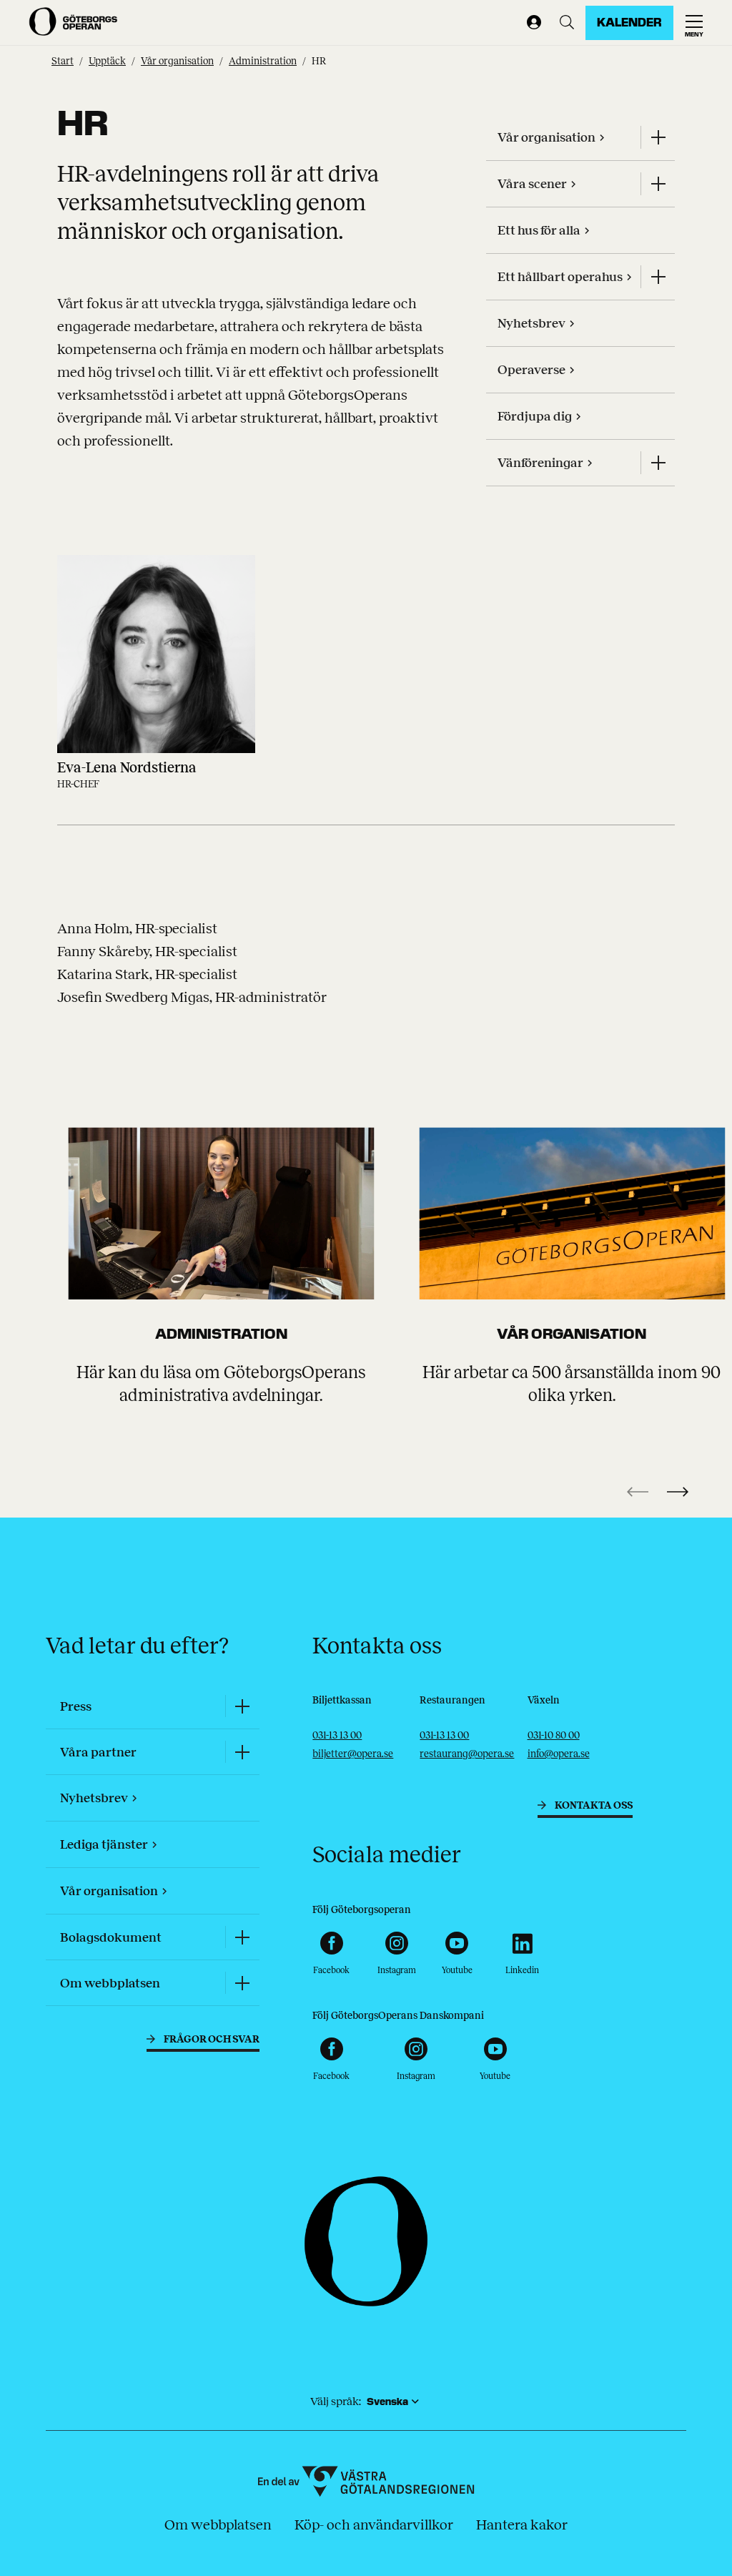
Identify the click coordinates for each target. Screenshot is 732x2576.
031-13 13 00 (337, 1735)
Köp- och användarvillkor (374, 2525)
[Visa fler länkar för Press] (242, 1706)
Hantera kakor (522, 2525)
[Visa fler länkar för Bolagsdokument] (242, 1937)
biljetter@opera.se (353, 1754)
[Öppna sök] (564, 23)
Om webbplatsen (218, 2525)
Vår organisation (177, 61)
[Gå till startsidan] (74, 21)
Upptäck (107, 61)
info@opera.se (559, 1754)
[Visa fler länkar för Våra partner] (242, 1752)
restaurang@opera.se (467, 1754)
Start (63, 61)
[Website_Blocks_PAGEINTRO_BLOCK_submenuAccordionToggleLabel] (658, 137)
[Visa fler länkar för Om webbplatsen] (242, 1983)
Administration (263, 61)
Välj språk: (336, 2401)
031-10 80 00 (554, 1735)
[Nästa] (678, 1492)
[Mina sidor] (531, 23)
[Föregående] (638, 1492)
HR (319, 61)
